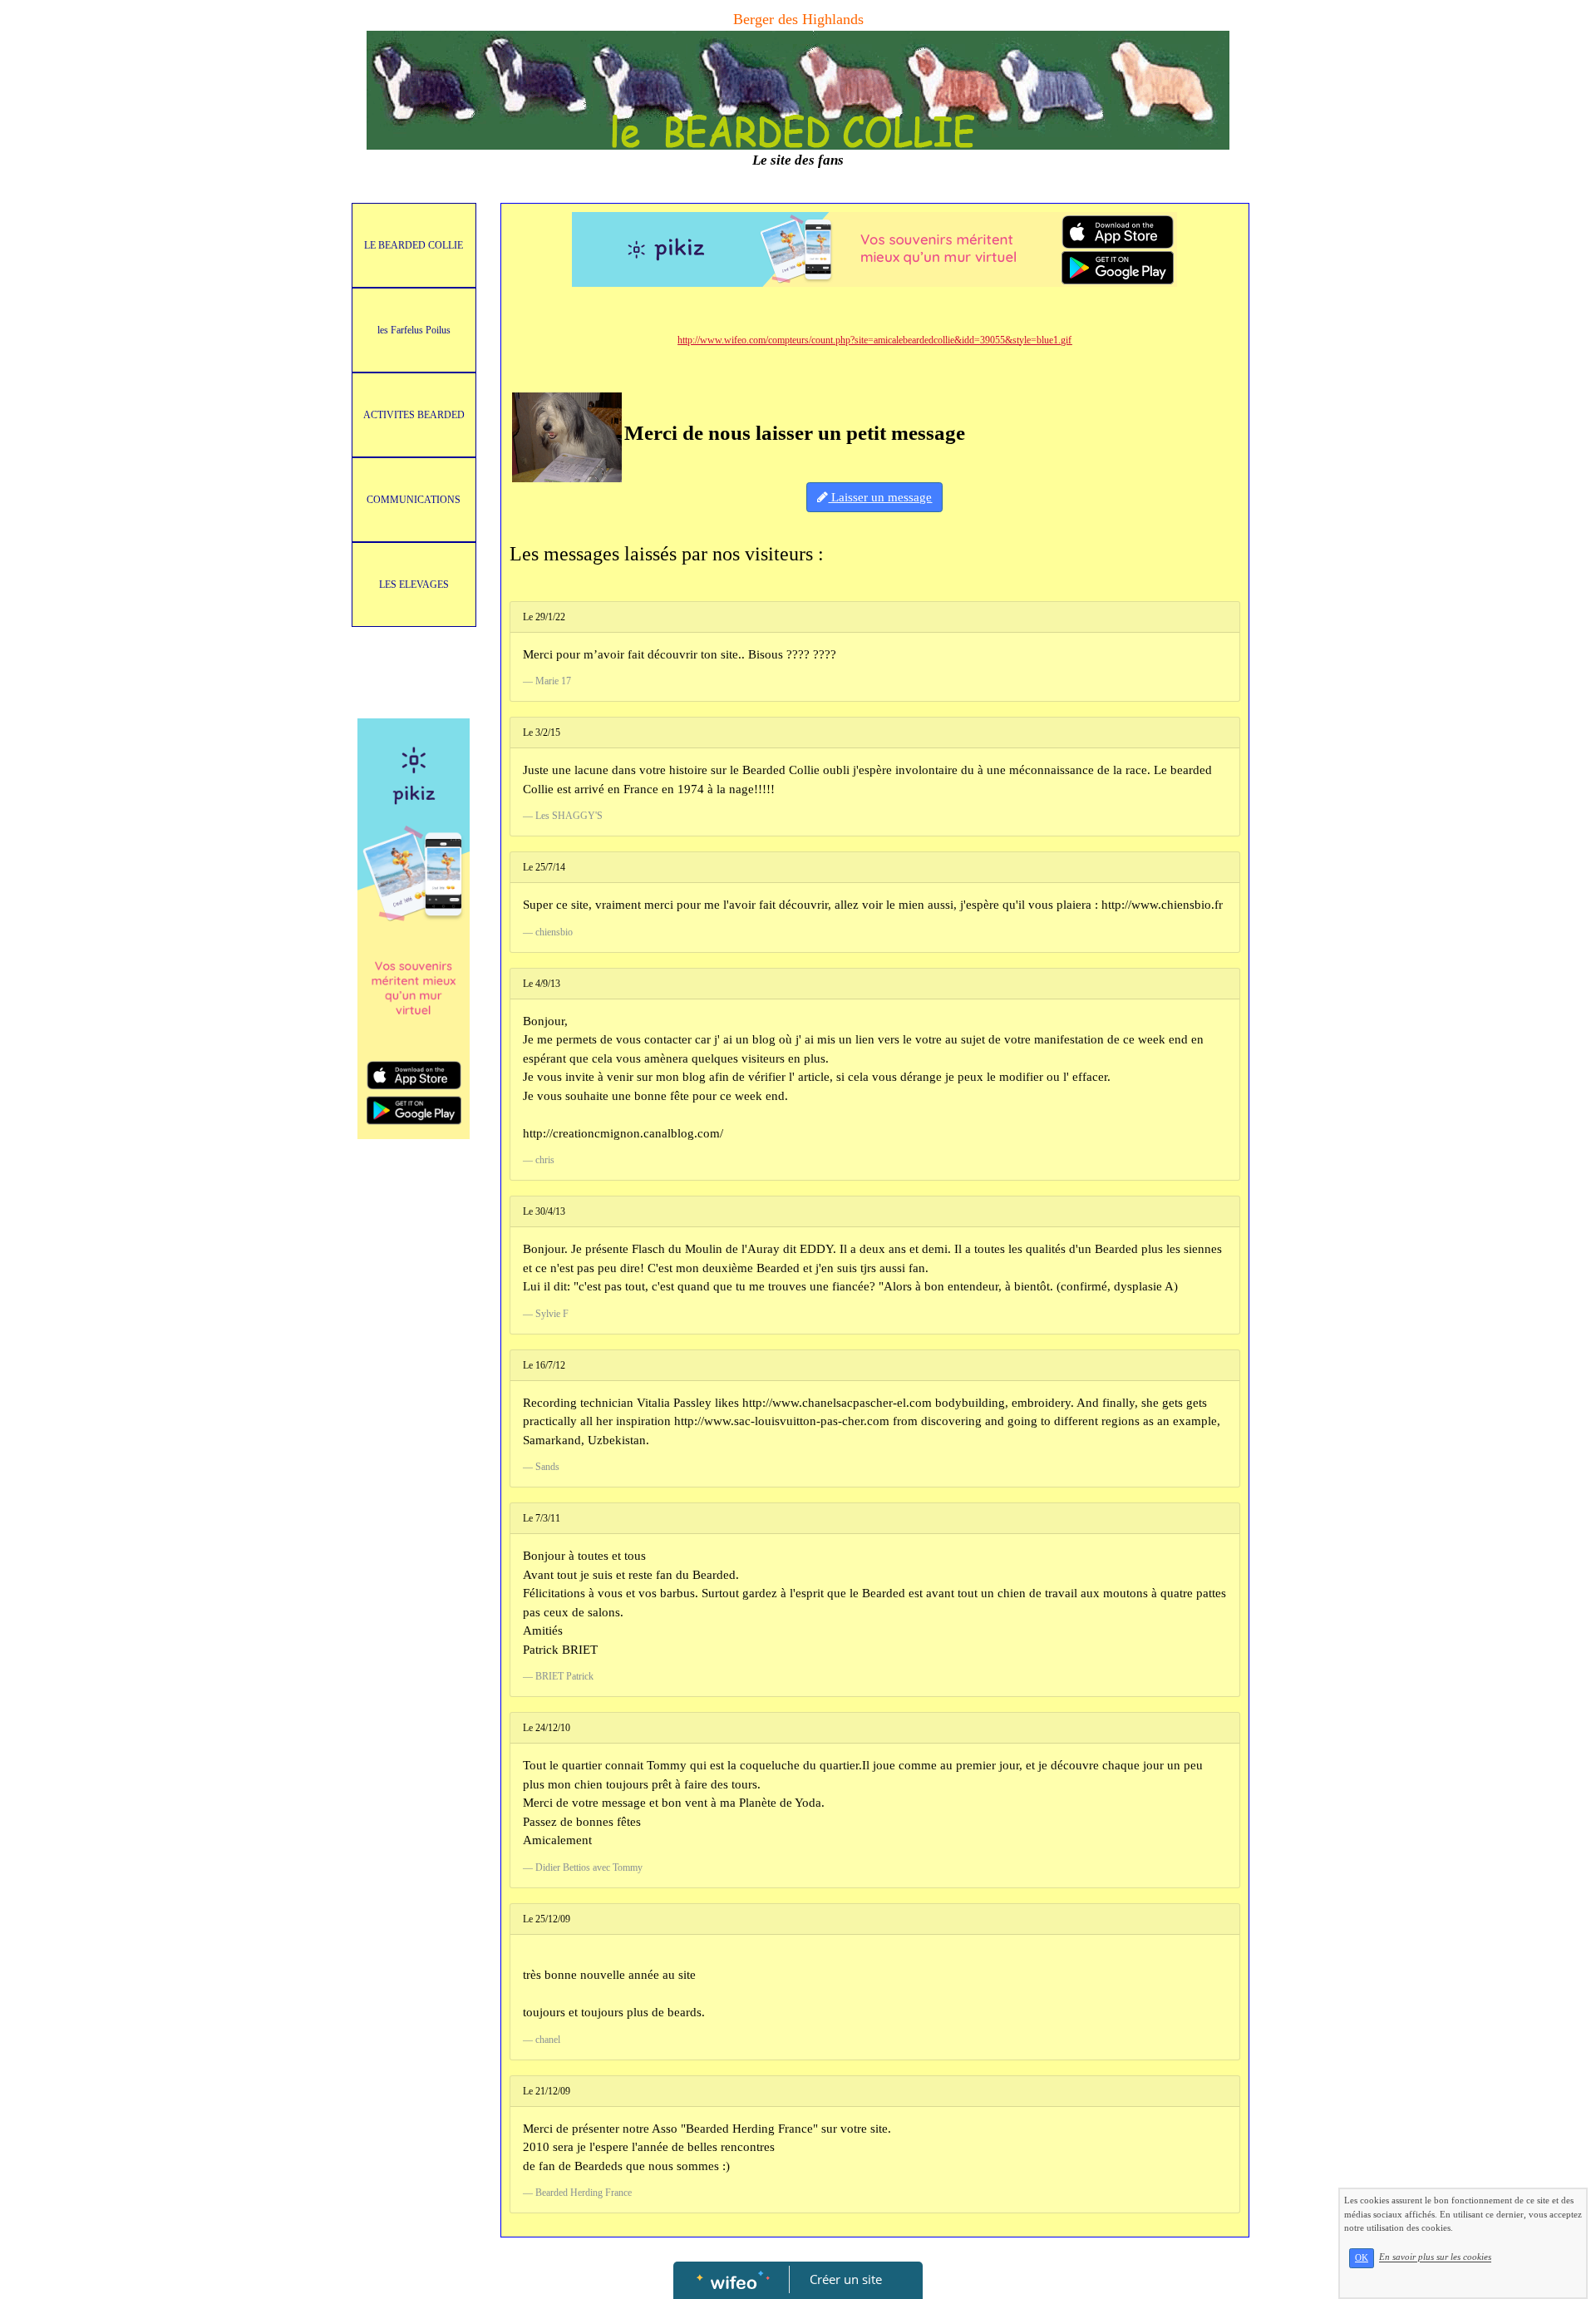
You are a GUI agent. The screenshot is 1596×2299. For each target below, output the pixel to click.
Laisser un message (880, 497)
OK (1362, 2258)
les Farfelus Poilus (414, 330)
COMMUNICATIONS (414, 500)
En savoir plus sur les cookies (1435, 2257)
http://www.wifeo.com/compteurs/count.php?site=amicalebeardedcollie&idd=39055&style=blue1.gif (874, 340)
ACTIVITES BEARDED (414, 415)
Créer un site (846, 2279)
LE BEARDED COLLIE (414, 245)
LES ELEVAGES (414, 585)
